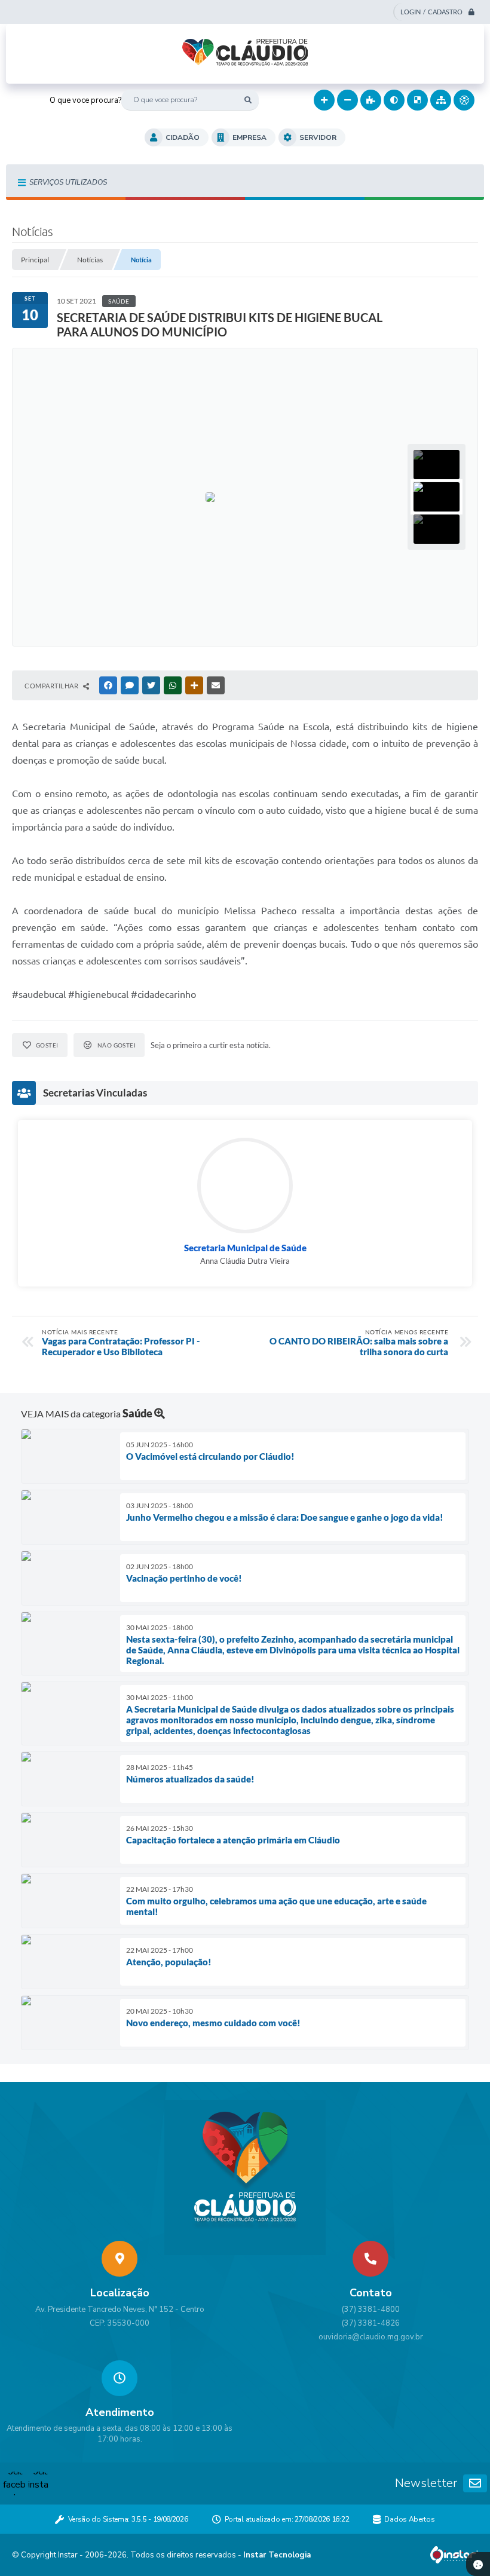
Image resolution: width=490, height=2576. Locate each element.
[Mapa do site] (441, 100)
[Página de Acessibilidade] (464, 100)
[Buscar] (248, 100)
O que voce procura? (85, 100)
